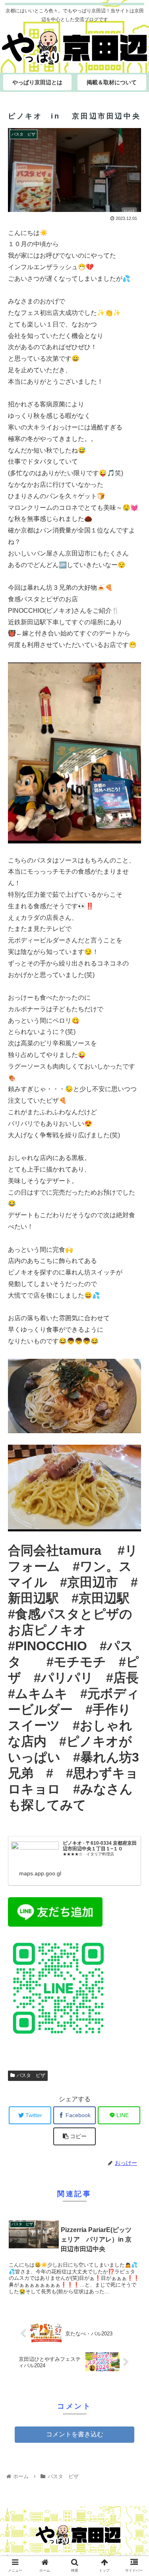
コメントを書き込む (75, 2434)
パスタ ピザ (31, 2075)
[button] (133, 1400)
